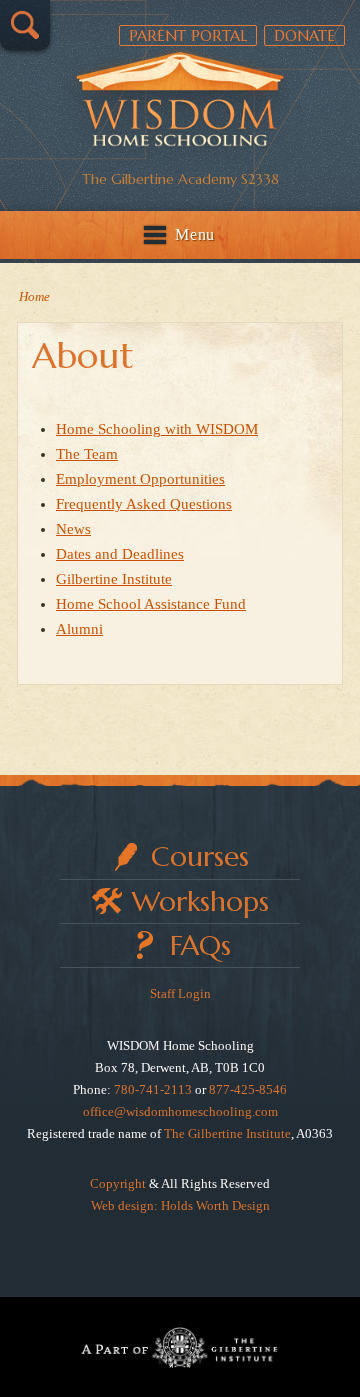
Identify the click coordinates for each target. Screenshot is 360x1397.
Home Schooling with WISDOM (157, 429)
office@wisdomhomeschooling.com (180, 1111)
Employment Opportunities (140, 479)
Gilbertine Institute (114, 579)
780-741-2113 (153, 1089)
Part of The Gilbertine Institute (180, 1347)
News (73, 529)
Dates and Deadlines (120, 554)
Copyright (118, 1183)
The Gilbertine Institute (227, 1133)
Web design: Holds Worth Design (180, 1205)
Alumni (79, 629)
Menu (195, 234)
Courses (200, 856)
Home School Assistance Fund (151, 604)
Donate (304, 35)
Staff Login (180, 993)
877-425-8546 (248, 1089)
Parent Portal (188, 35)
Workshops (200, 901)
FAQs (200, 945)
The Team (87, 454)
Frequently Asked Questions (144, 504)
